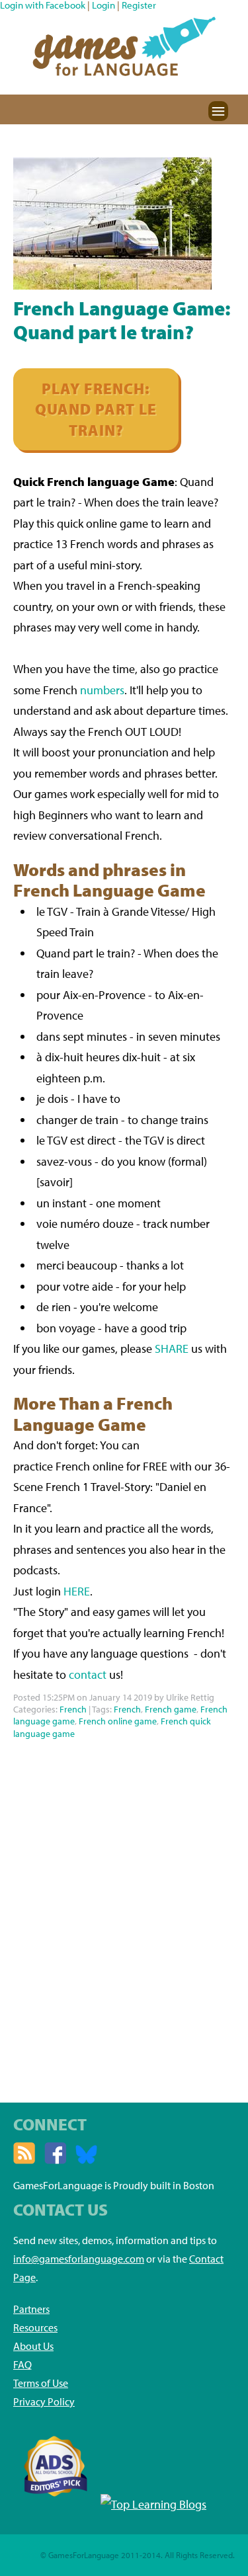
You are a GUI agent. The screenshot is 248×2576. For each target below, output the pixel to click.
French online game (118, 1721)
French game (171, 1709)
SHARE (172, 1348)
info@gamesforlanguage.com (79, 2259)
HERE (77, 1591)
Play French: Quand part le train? (96, 409)
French (73, 1709)
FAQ (22, 2364)
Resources (35, 2327)
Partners (31, 2309)
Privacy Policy (44, 2401)
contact (88, 1674)
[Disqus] (124, 1908)
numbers (102, 690)
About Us (33, 2346)
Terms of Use (41, 2383)
